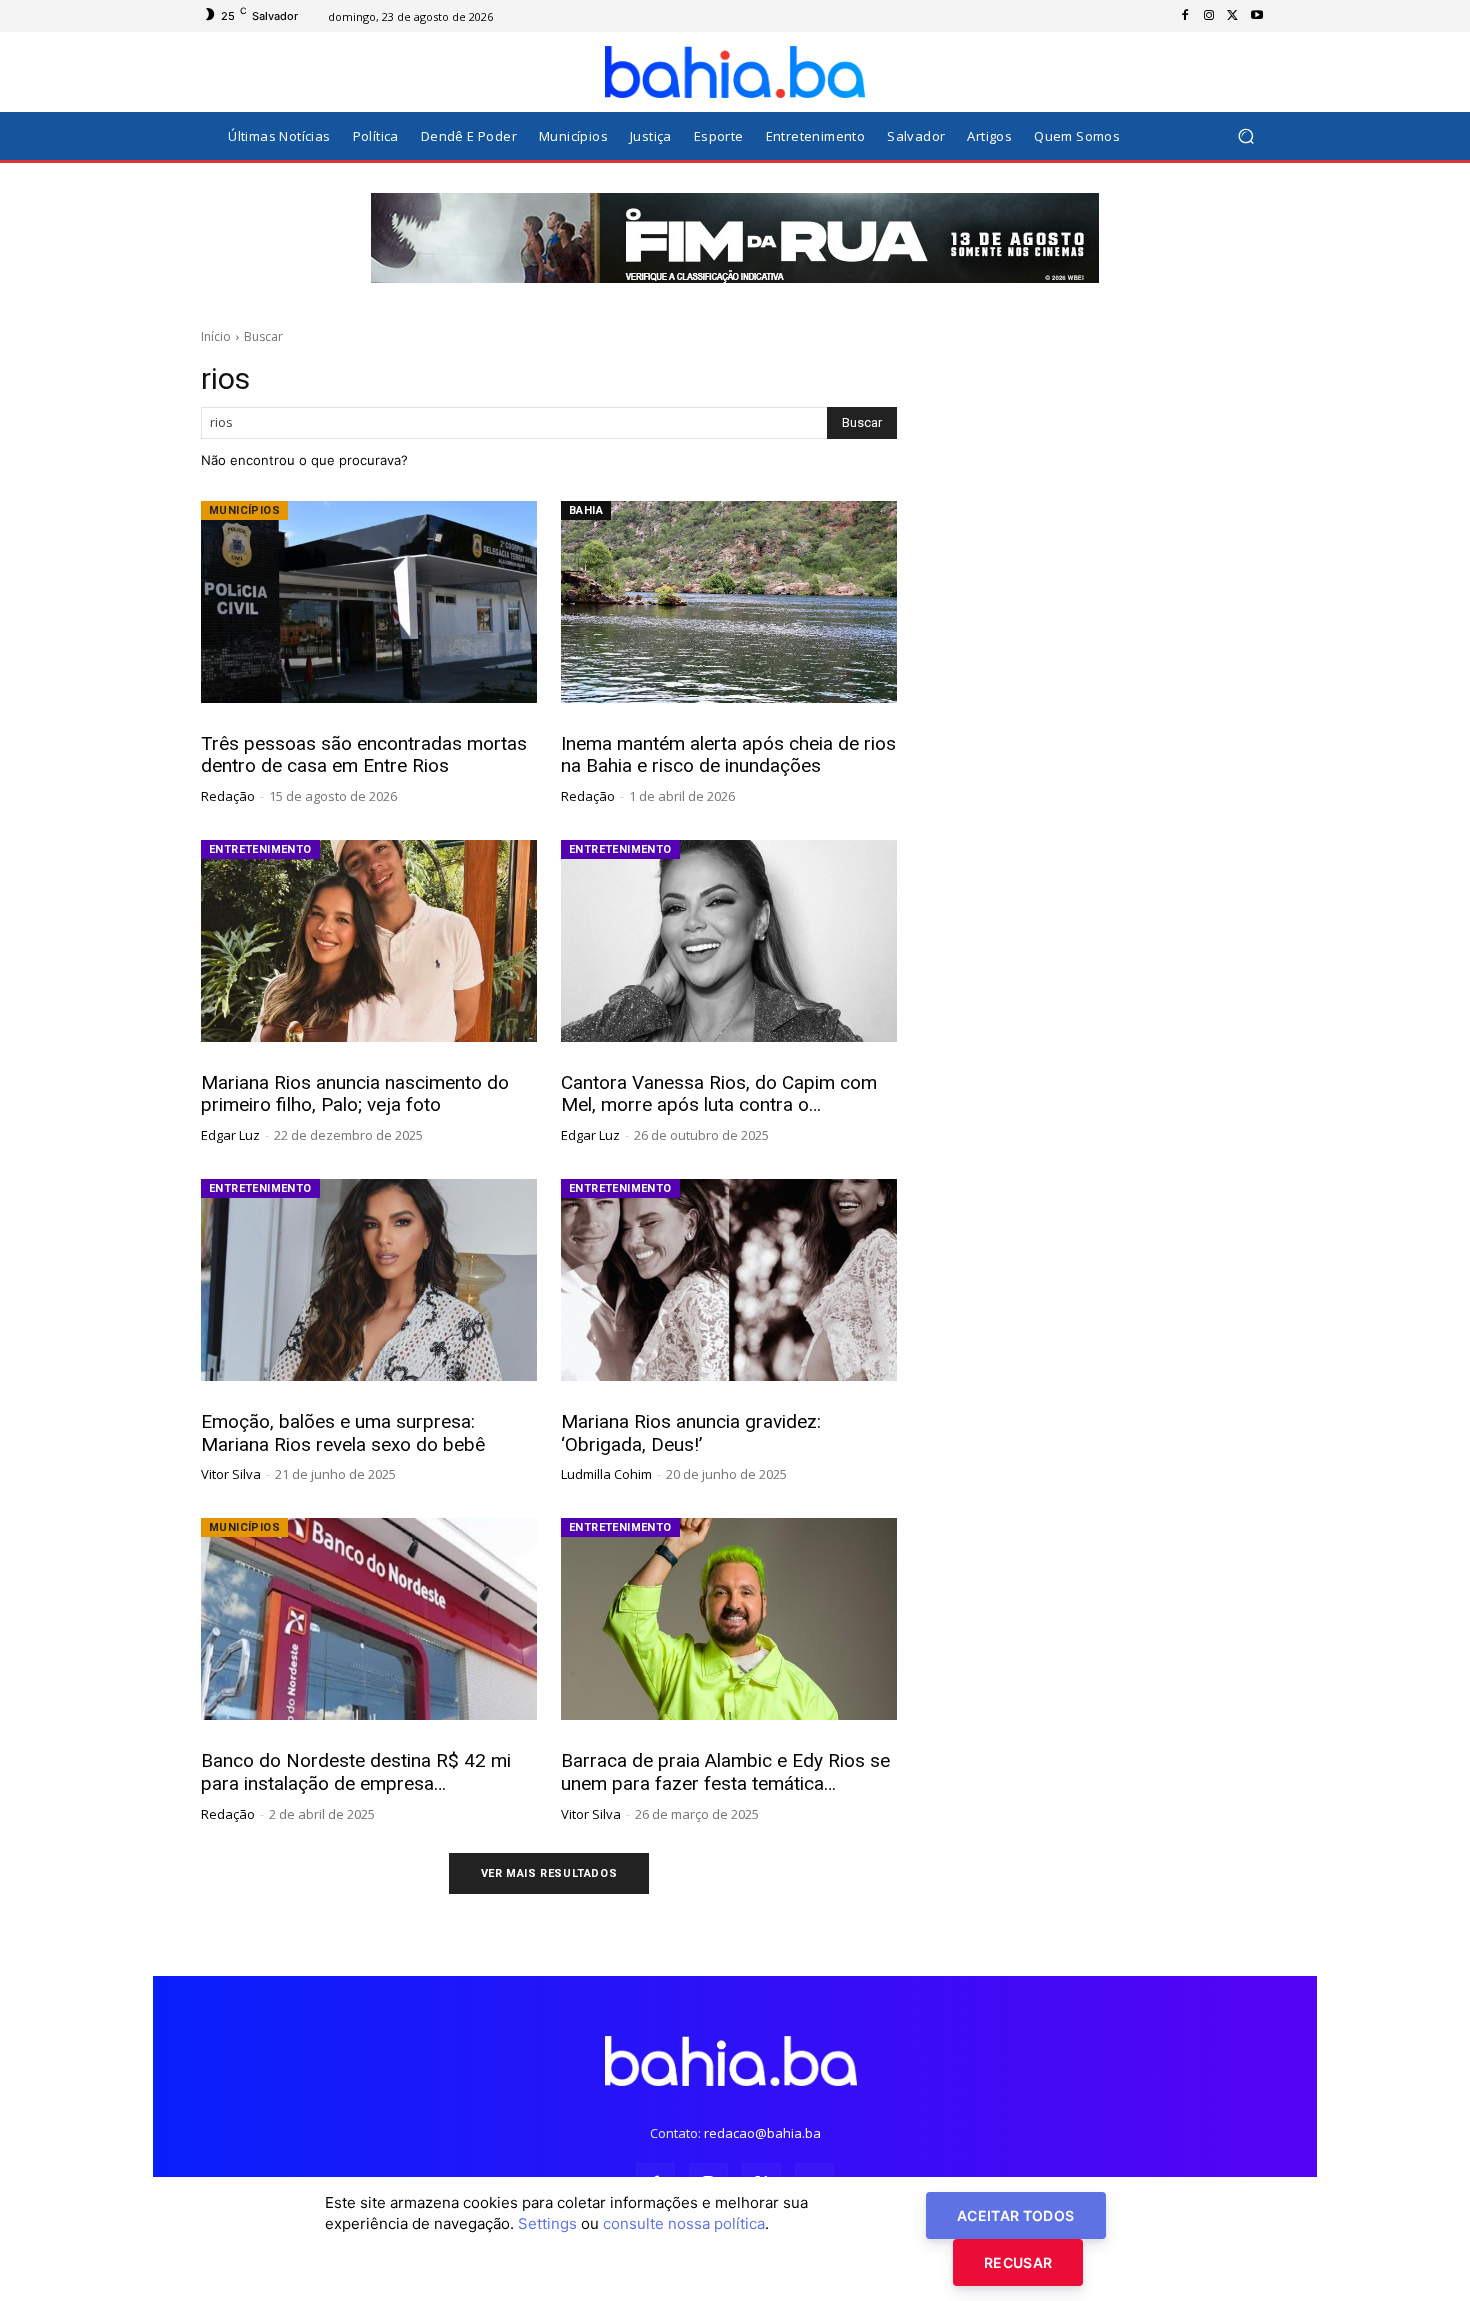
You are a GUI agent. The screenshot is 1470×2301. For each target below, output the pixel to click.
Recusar (1018, 2262)
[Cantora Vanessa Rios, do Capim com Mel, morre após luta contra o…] (729, 941)
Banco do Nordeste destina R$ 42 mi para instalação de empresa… (356, 1772)
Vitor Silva (231, 1474)
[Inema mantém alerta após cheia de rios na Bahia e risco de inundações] (729, 602)
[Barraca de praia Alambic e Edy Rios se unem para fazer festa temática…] (729, 1619)
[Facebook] (1185, 16)
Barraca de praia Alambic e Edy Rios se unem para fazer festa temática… (725, 1772)
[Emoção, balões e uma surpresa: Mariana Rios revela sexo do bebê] (369, 1280)
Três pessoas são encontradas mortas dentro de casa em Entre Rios (364, 755)
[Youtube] (1257, 16)
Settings (547, 2223)
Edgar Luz (230, 1135)
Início (216, 336)
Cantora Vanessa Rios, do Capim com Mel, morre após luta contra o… (719, 1094)
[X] (1233, 16)
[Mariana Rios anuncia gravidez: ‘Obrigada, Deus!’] (729, 1280)
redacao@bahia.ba (762, 2133)
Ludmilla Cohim (606, 1474)
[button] (1245, 136)
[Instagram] (1209, 16)
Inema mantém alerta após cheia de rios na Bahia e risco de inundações (728, 755)
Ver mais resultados (549, 1873)
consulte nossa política (684, 2223)
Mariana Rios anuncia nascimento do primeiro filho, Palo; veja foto (355, 1094)
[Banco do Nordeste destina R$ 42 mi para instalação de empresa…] (369, 1619)
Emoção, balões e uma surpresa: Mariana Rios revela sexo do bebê (343, 1433)
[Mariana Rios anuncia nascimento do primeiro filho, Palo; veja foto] (369, 941)
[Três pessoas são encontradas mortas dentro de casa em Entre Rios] (369, 602)
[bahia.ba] (735, 72)
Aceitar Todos (1016, 2215)
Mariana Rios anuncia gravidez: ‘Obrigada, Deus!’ (691, 1433)
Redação (228, 796)
